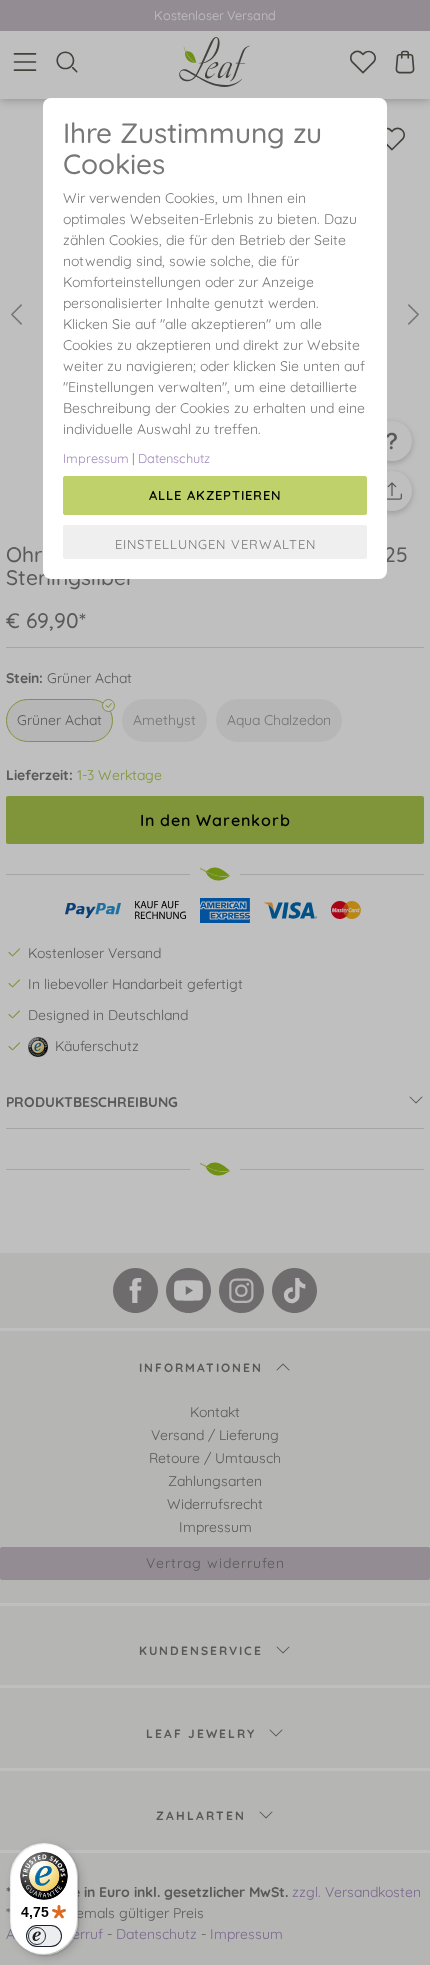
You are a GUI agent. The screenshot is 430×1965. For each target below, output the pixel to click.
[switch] (44, 1936)
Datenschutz (174, 458)
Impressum (96, 458)
